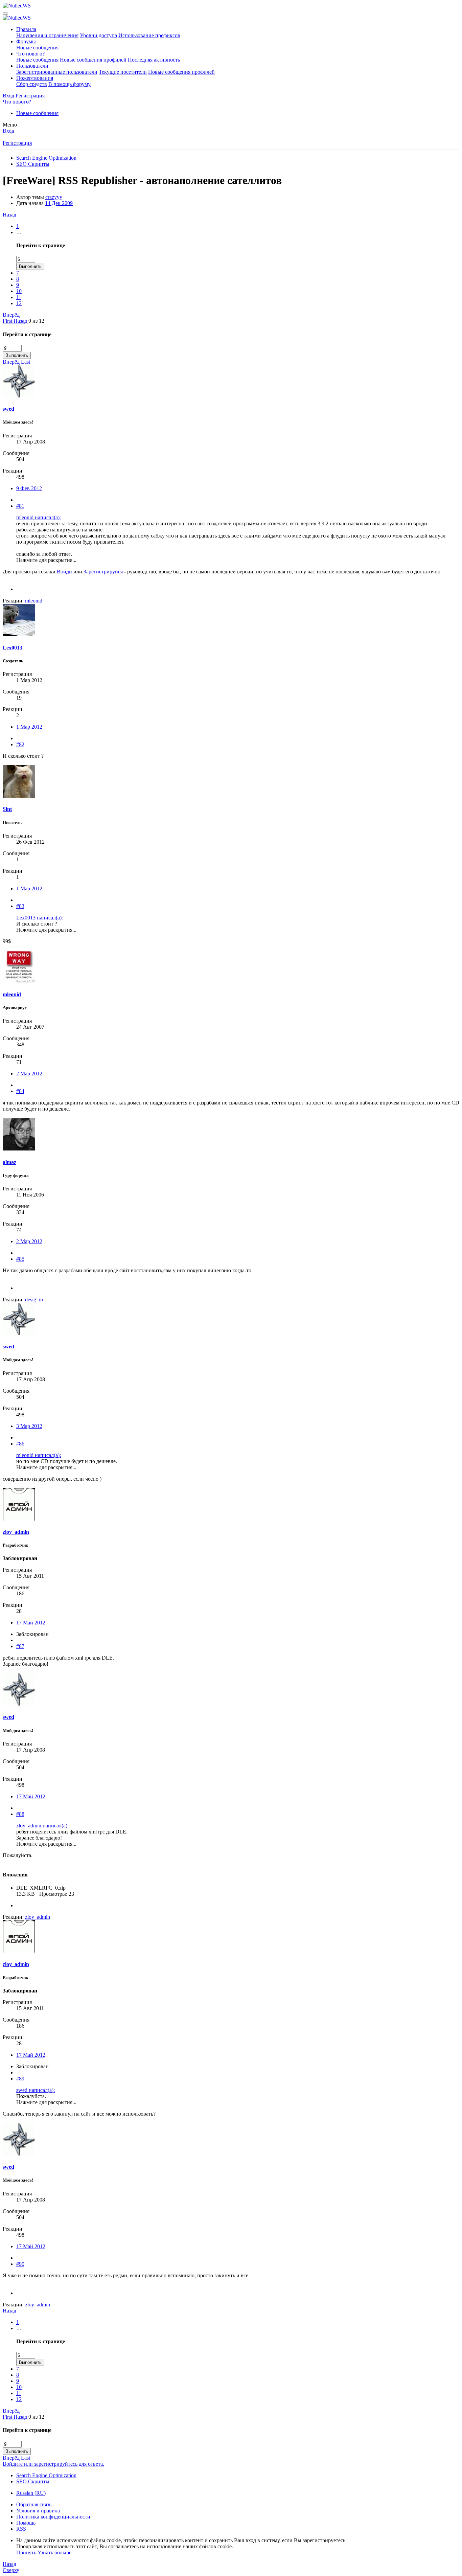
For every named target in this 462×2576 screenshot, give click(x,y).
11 (19, 297)
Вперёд (11, 315)
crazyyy (54, 197)
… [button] (19, 232)
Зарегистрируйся (103, 572)
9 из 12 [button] (36, 321)
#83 (20, 906)
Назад (9, 215)
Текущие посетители (123, 72)
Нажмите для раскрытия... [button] (46, 560)
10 (19, 291)
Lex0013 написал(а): (40, 918)
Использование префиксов (149, 35)
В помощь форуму (70, 84)
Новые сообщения (37, 48)
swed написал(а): (36, 2090)
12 (19, 303)
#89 (20, 2079)
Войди (64, 572)
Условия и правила (38, 2511)
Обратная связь (34, 2504)
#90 (20, 2264)
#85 (20, 1259)
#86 (20, 1444)
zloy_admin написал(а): (42, 1826)
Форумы (26, 41)
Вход (8, 131)
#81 (20, 506)
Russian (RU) (31, 2493)
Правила (26, 29)
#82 (20, 744)
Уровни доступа (98, 35)
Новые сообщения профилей (93, 60)
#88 (20, 1814)
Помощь (26, 2523)
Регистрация (17, 143)
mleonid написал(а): (39, 517)
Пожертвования (35, 78)
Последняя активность (154, 60)
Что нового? (30, 54)
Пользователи (32, 66)
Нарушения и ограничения (47, 35)
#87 (20, 1646)
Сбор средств (32, 84)
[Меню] (5, 14)
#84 (20, 1091)
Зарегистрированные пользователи (57, 72)
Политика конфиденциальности (53, 2517)
